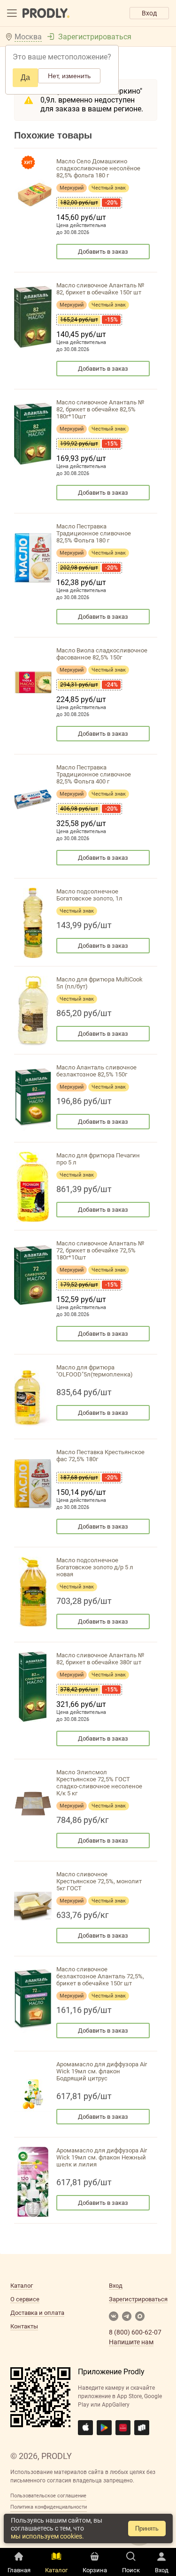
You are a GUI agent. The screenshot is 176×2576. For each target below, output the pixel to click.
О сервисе (25, 2299)
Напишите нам (131, 2342)
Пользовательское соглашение (48, 2496)
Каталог (22, 2286)
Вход (149, 13)
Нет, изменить (69, 76)
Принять (147, 2528)
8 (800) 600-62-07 (135, 2332)
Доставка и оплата (37, 2313)
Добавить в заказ (103, 252)
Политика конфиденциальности (49, 2507)
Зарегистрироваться (95, 37)
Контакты (24, 2326)
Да (25, 77)
